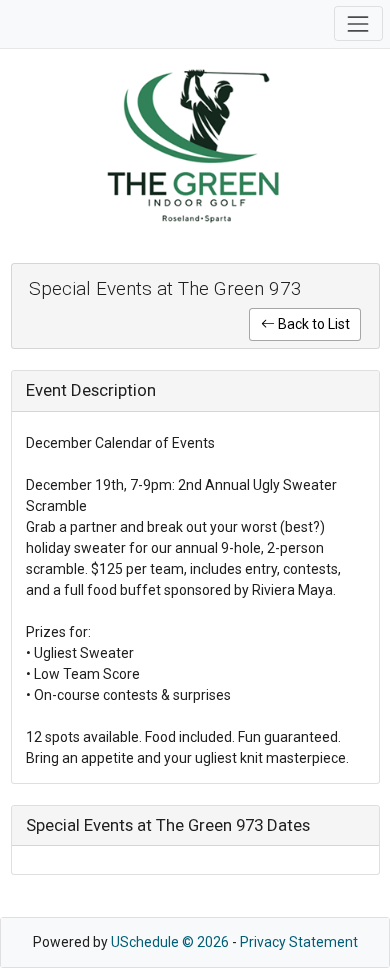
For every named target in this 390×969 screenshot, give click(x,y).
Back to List (312, 324)
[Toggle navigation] (358, 23)
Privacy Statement (299, 942)
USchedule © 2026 (170, 942)
